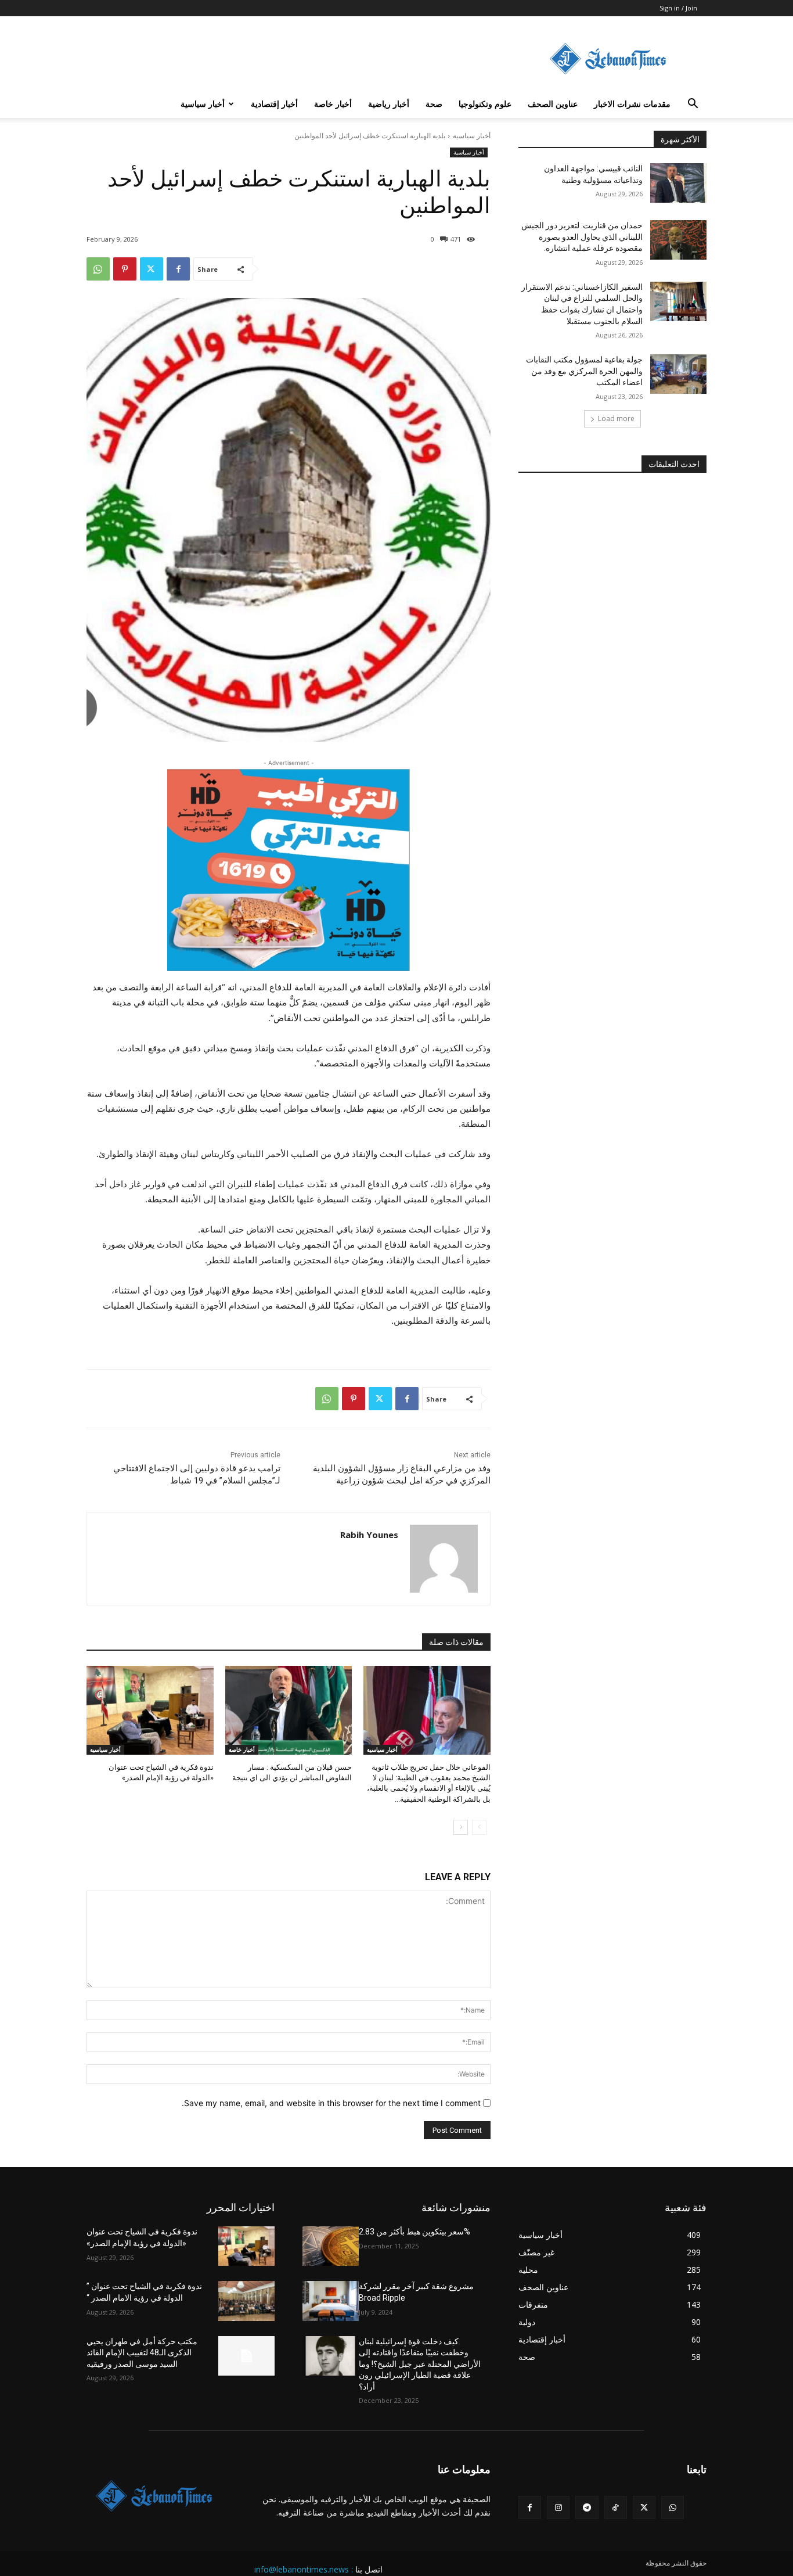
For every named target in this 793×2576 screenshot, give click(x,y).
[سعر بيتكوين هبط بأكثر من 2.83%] (331, 2246)
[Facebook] (178, 269)
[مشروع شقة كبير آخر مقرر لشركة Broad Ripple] (331, 2301)
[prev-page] (479, 1827)
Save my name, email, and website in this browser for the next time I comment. (331, 2103)
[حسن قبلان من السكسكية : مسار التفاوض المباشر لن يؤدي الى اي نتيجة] (289, 1710)
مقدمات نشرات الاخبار (632, 104)
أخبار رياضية (389, 104)
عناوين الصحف (553, 104)
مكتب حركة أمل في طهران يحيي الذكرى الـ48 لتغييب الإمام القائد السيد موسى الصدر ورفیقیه (142, 2353)
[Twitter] (152, 269)
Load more (616, 418)
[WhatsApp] (98, 269)
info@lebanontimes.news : (304, 2569)
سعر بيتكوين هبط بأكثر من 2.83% (414, 2232)
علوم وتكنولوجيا (485, 104)
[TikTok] (616, 2507)
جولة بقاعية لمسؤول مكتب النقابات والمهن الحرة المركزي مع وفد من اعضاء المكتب (584, 371)
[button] (693, 105)
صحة (434, 104)
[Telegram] (587, 2507)
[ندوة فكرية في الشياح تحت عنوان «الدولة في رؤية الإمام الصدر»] (150, 1710)
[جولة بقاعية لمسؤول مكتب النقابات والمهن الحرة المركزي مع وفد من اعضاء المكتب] (678, 374)
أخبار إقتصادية (274, 104)
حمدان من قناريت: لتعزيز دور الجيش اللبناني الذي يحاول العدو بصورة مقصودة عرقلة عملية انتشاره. (582, 237)
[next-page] (461, 1827)
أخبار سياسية (203, 104)
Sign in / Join (678, 8)
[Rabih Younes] (444, 1559)
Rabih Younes (369, 1535)
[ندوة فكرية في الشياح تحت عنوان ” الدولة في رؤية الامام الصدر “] (246, 2301)
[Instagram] (558, 2507)
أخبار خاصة (333, 104)
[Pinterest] (125, 269)
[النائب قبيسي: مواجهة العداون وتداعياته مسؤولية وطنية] (678, 183)
